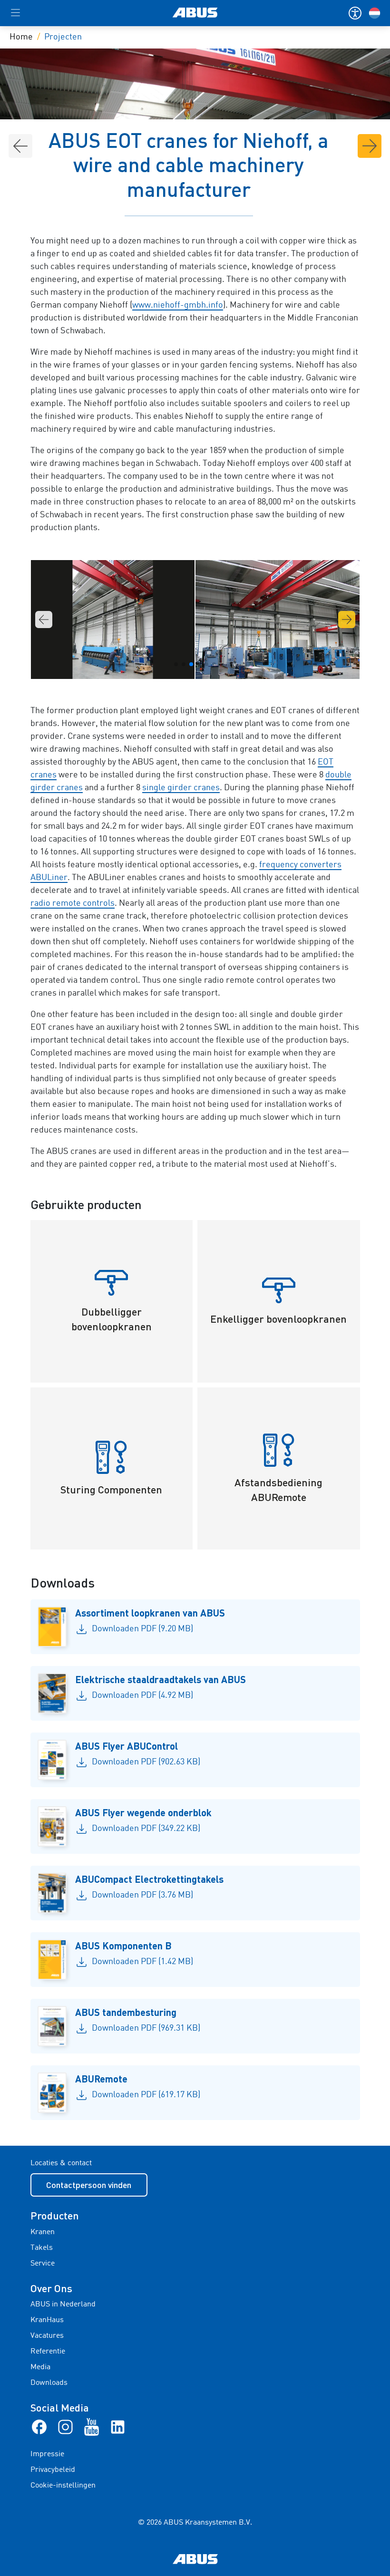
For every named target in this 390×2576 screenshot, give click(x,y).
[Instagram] (65, 2427)
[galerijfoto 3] (113, 620)
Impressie (47, 2454)
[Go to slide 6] (214, 664)
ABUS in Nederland (63, 2305)
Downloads (49, 2383)
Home (21, 37)
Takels (42, 2248)
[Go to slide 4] (199, 664)
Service (43, 2264)
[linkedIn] (118, 2427)
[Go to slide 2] (184, 664)
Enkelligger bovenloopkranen (278, 1319)
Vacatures (47, 2336)
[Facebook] (39, 2427)
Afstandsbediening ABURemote (278, 1490)
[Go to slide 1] (176, 664)
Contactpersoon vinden (89, 2185)
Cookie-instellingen (63, 2486)
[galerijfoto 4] (278, 620)
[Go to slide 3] (191, 664)
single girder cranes (181, 788)
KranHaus (47, 2320)
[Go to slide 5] (206, 664)
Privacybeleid (53, 2470)
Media (40, 2367)
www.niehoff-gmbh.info (178, 305)
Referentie (48, 2352)
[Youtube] (92, 2427)
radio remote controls (73, 903)
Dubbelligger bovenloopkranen (112, 1319)
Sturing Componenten (111, 1489)
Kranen (43, 2232)
